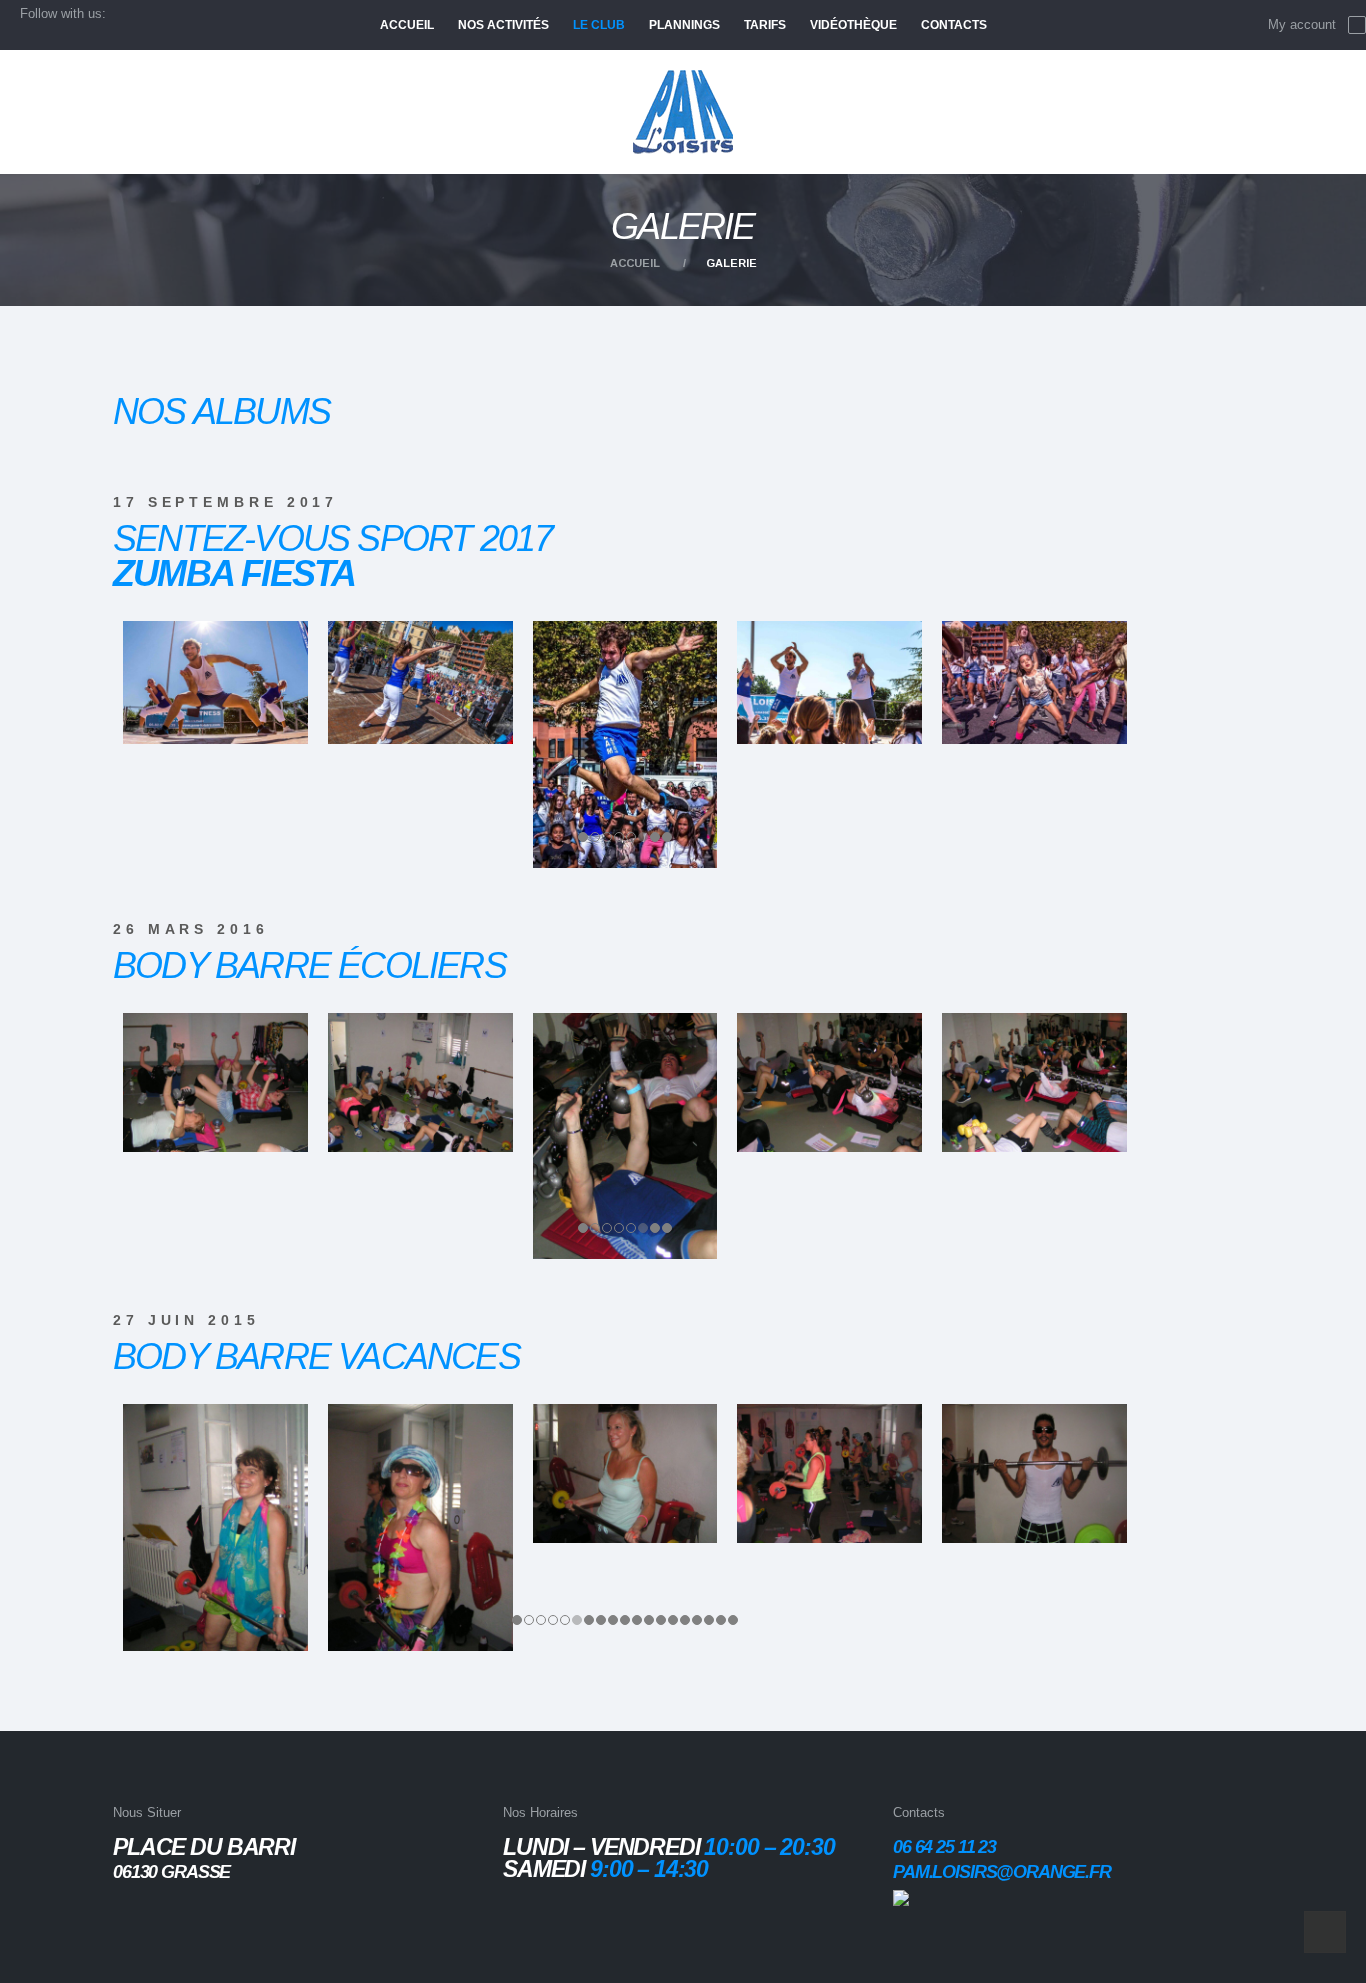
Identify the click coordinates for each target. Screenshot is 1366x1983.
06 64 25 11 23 (944, 1847)
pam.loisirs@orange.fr (1002, 1872)
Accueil (635, 263)
